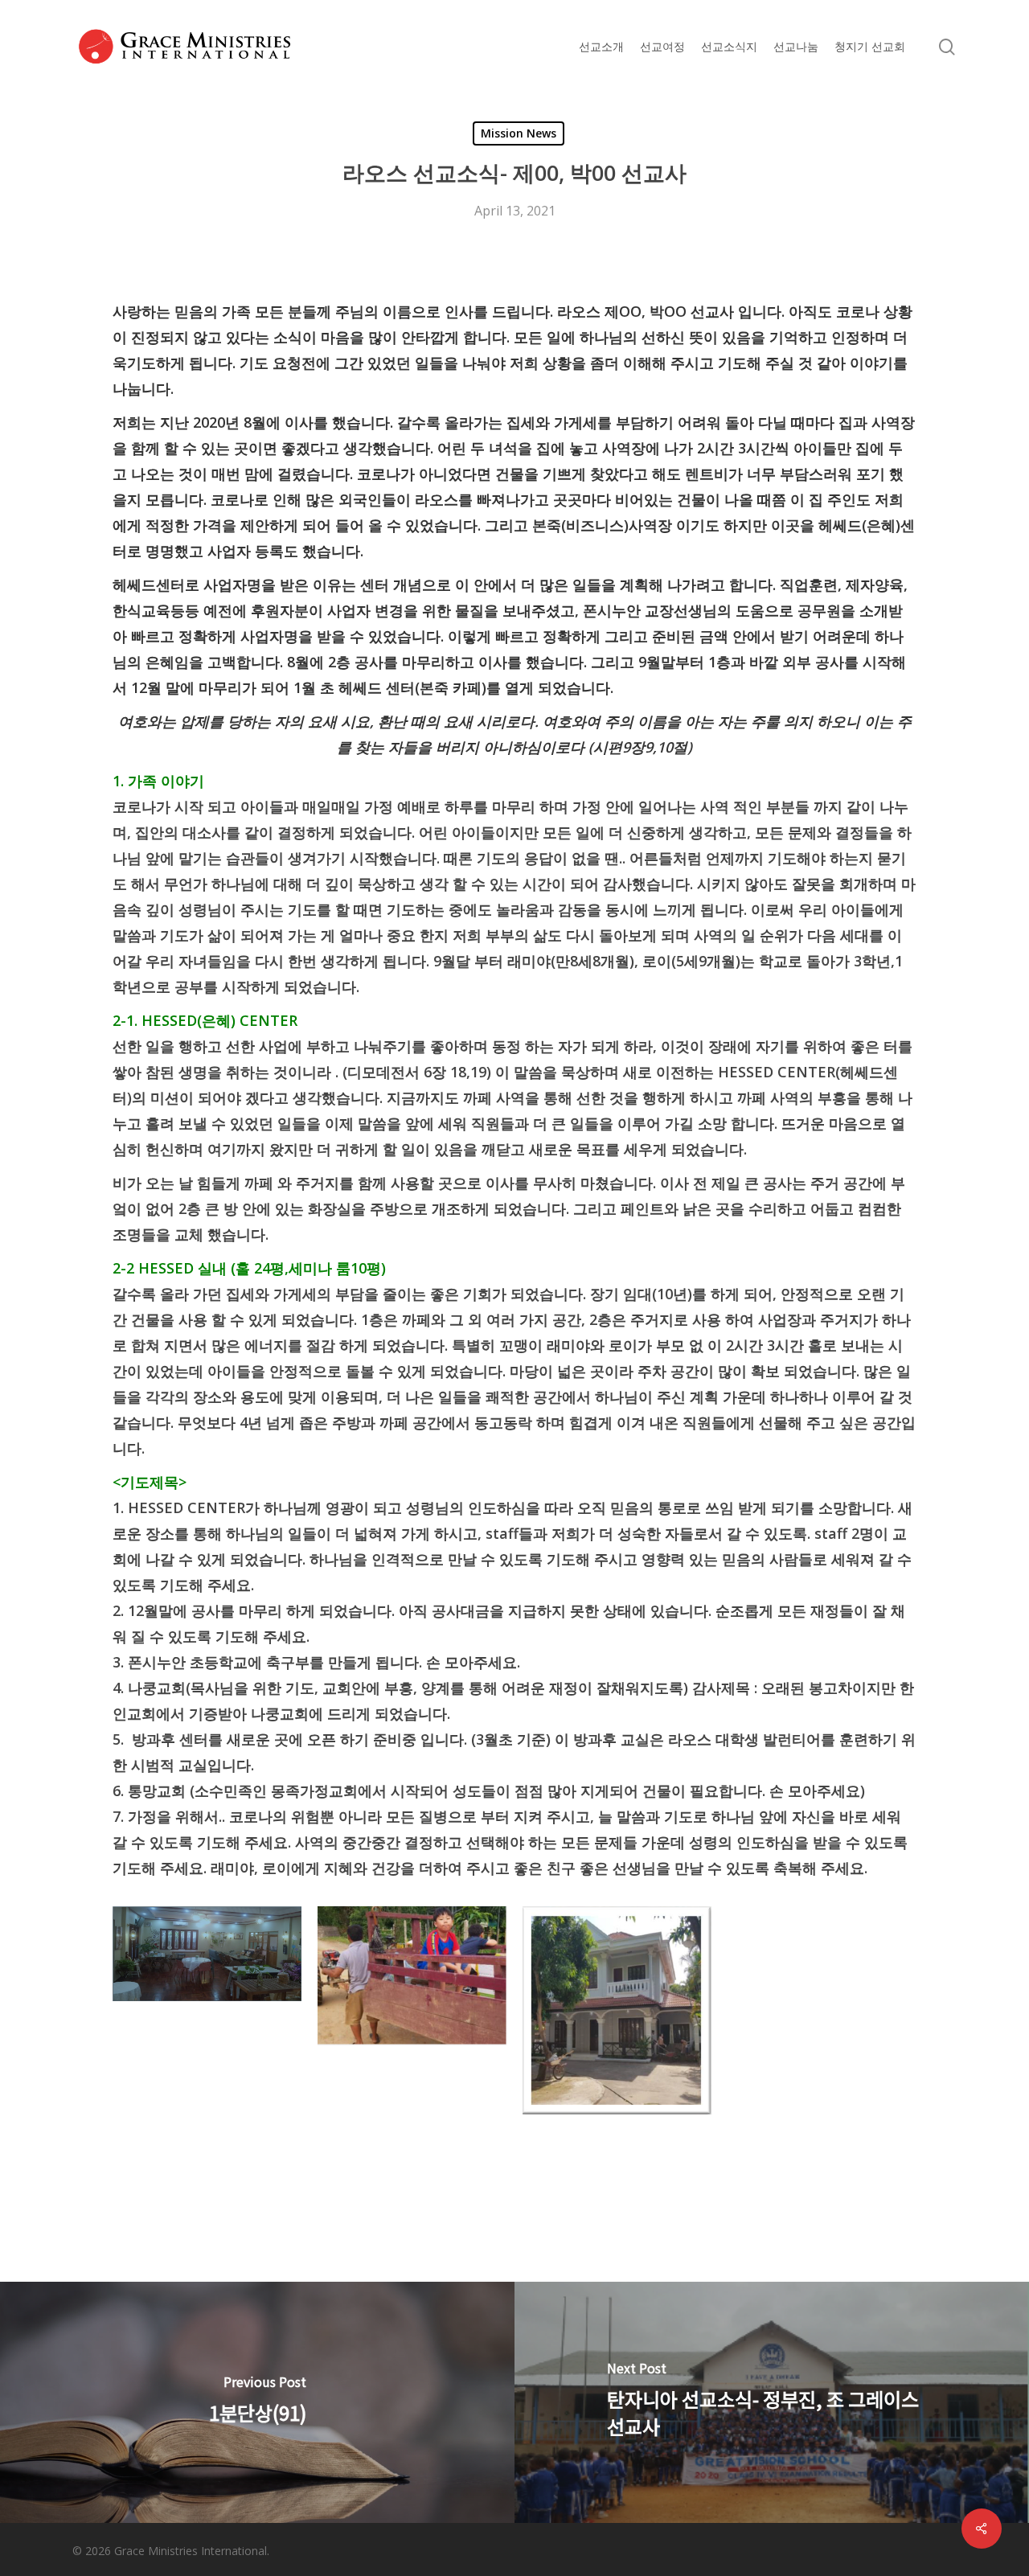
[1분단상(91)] (257, 2402)
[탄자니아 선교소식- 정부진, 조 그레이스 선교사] (772, 2402)
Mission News (519, 133)
